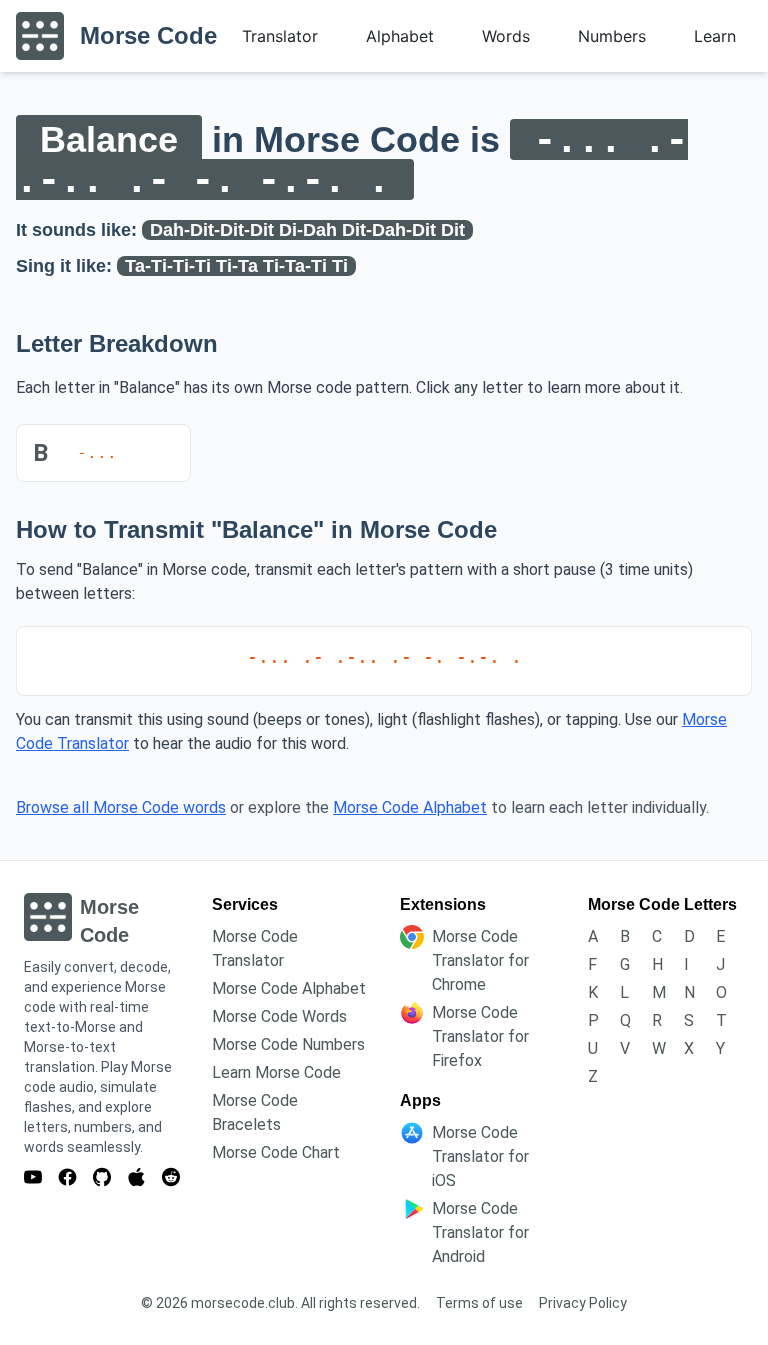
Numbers (612, 36)
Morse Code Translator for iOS (480, 1156)
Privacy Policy (583, 1303)
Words (506, 36)
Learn (715, 36)
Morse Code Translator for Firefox (480, 1036)
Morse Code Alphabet (410, 807)
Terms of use (479, 1303)
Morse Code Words (279, 1016)
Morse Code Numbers (288, 1044)
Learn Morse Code (276, 1072)
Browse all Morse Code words (121, 807)
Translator (280, 36)
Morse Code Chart (276, 1152)
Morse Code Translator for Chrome (480, 960)
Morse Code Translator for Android (480, 1232)
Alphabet (400, 36)
